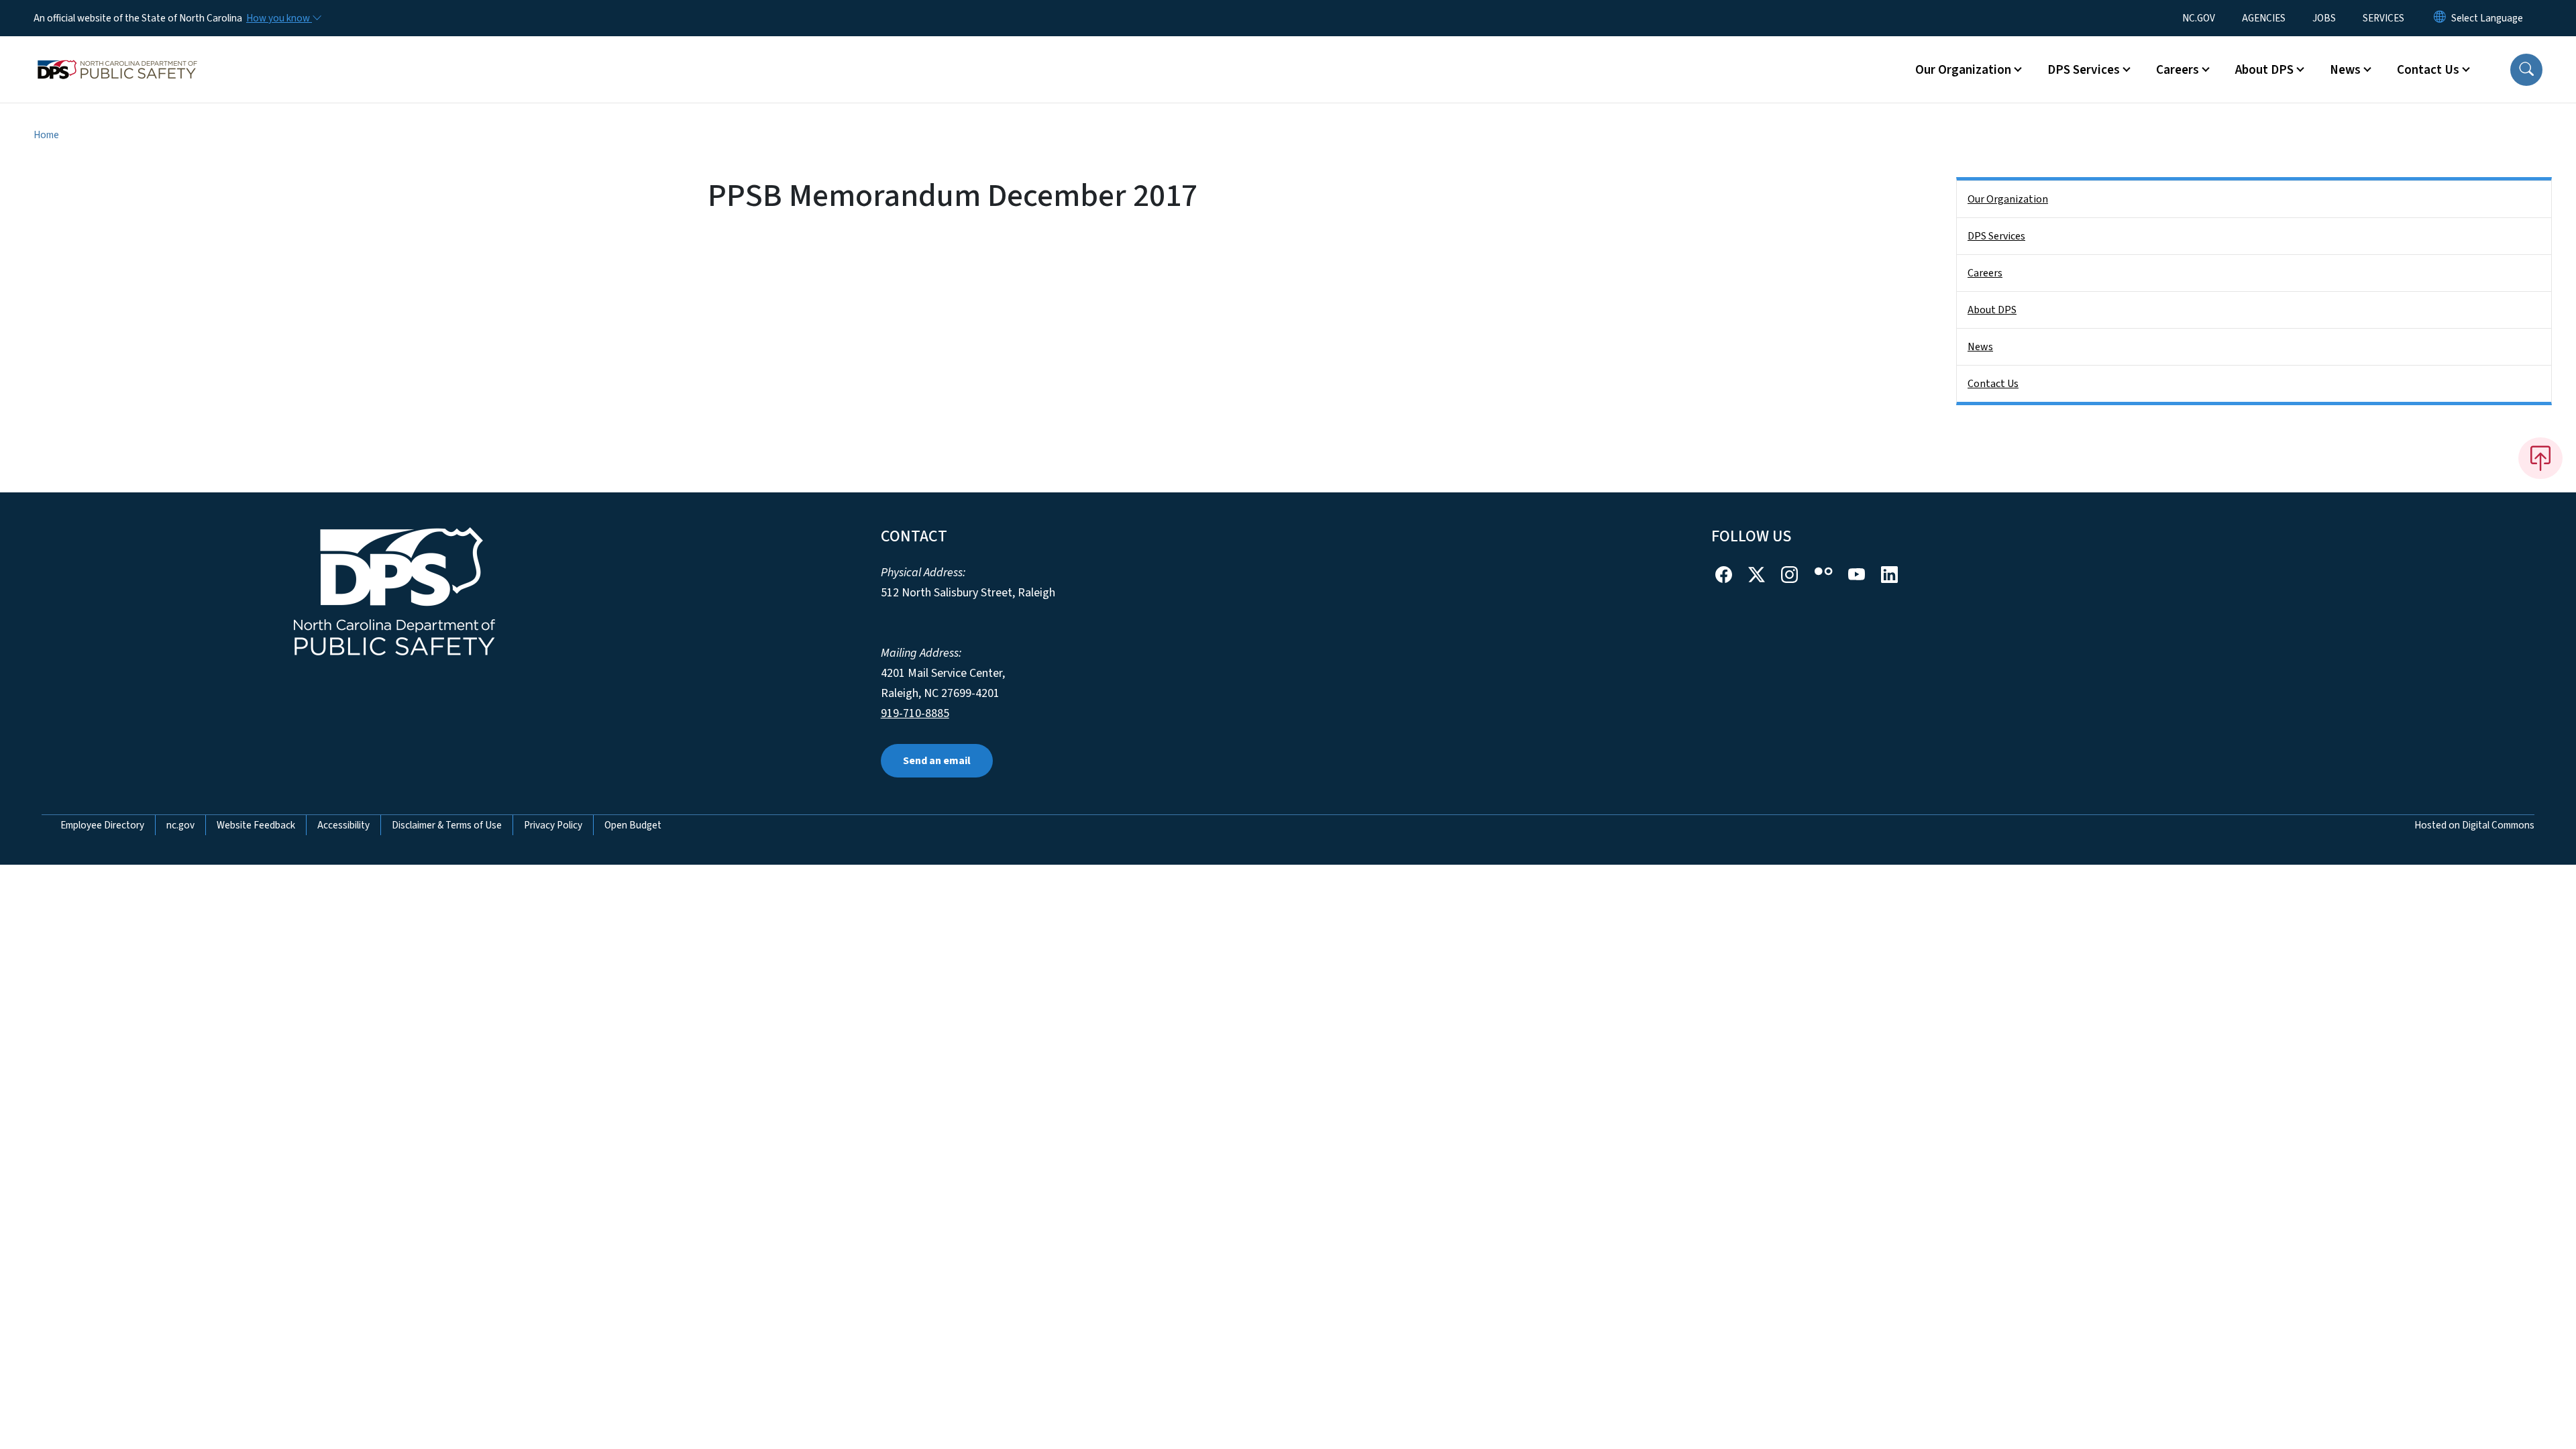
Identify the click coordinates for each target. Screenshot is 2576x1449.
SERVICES (2383, 18)
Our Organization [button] (1963, 70)
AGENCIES (2264, 18)
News (1980, 347)
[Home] (117, 54)
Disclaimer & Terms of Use (447, 825)
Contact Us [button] (2428, 70)
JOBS (2324, 18)
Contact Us (1993, 384)
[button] (2526, 70)
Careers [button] (2178, 70)
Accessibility (343, 825)
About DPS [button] (2264, 70)
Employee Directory (102, 825)
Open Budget (633, 825)
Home (46, 135)
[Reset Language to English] (2440, 18)
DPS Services (1996, 236)
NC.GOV (2199, 18)
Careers (1985, 273)
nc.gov (180, 825)
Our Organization (2008, 199)
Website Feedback (256, 825)
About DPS (1992, 310)
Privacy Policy (553, 825)
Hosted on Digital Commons (2474, 825)
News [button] (2345, 70)
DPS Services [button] (2084, 70)
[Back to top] (2540, 458)
